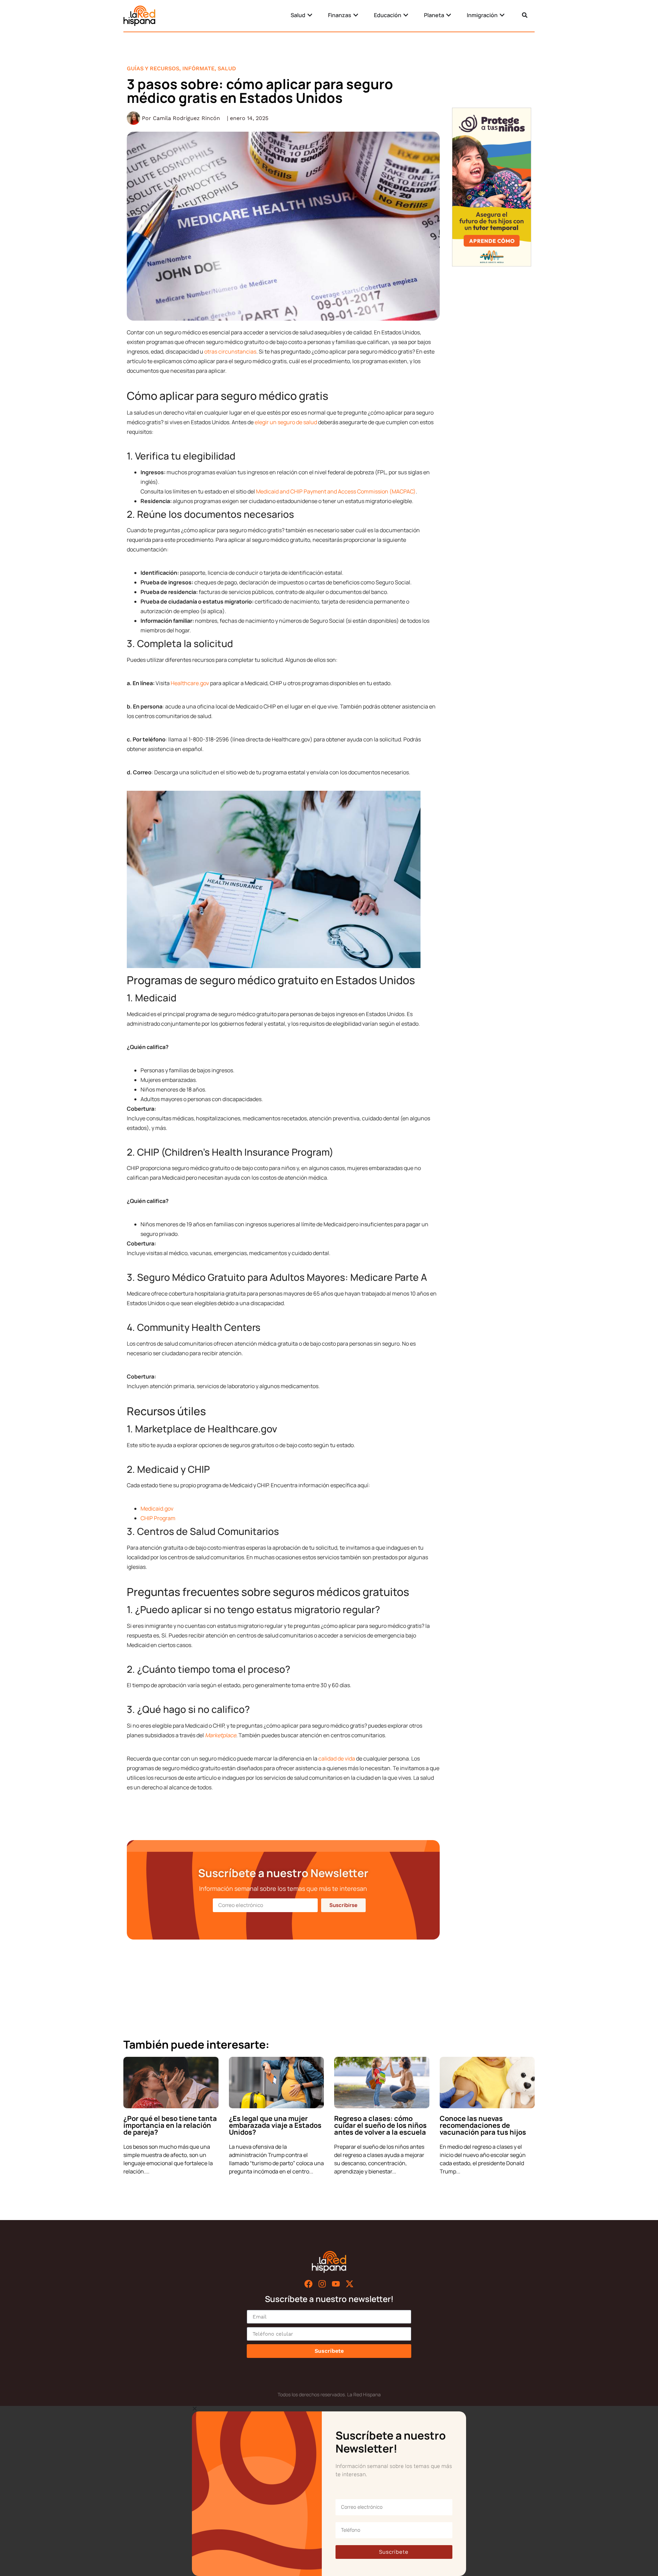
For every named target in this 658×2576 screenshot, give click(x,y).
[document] (329, 2491)
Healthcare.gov (190, 683)
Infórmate (198, 68)
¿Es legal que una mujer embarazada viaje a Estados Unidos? (275, 2125)
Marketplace (221, 1735)
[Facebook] (308, 2284)
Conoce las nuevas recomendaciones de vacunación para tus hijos (483, 2125)
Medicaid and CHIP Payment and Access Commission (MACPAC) (336, 491)
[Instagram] (322, 2284)
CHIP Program (158, 1518)
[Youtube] (336, 2284)
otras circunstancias (230, 351)
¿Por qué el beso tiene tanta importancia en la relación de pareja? (170, 2125)
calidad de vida (337, 1758)
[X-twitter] (350, 2284)
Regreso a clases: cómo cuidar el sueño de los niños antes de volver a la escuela (380, 2125)
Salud (227, 68)
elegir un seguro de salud (286, 422)
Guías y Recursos (153, 68)
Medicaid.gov (157, 1508)
